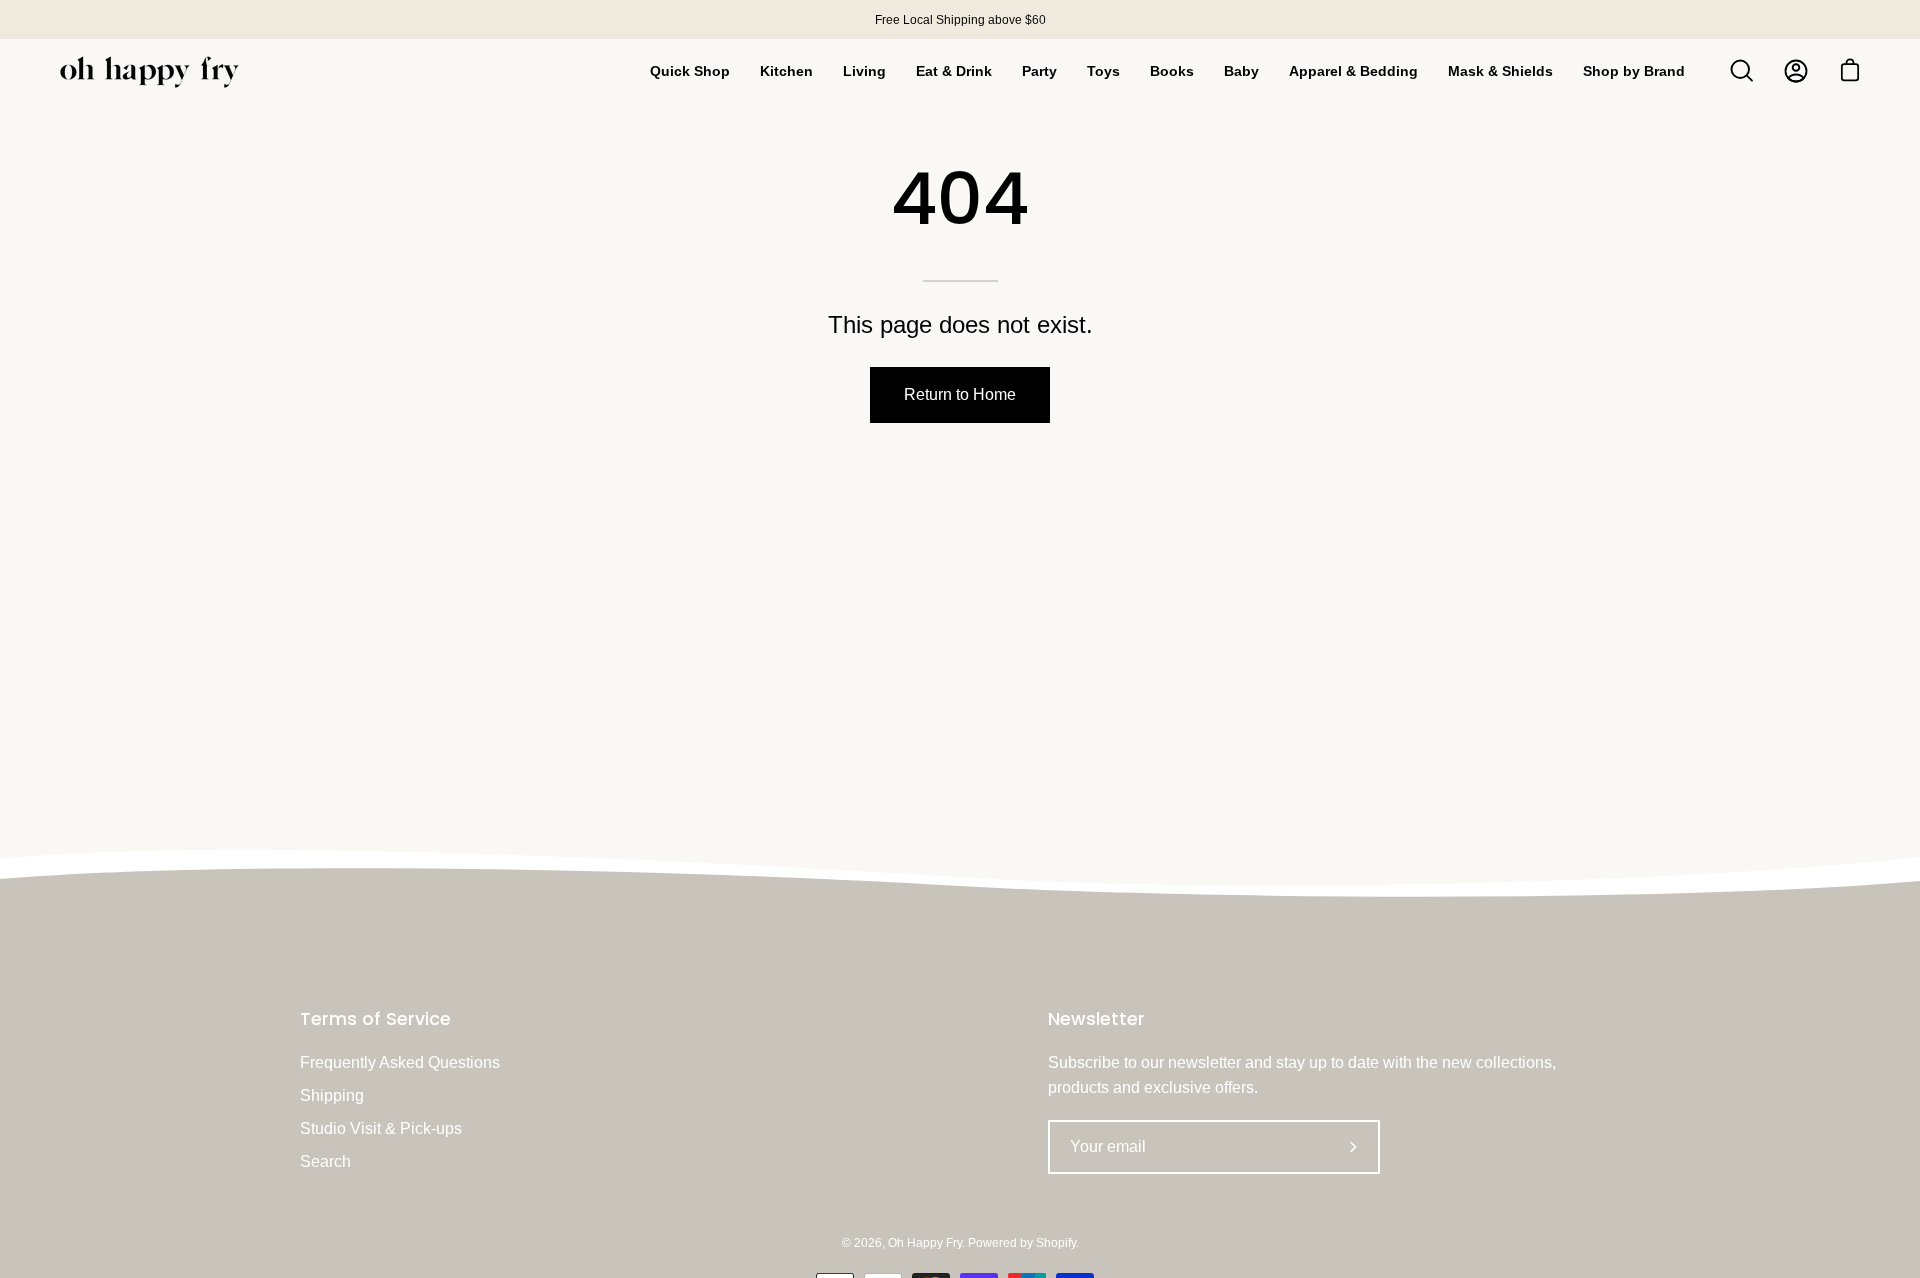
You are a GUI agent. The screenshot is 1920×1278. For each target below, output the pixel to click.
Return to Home (960, 394)
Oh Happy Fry (925, 1243)
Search (325, 1161)
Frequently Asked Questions (400, 1062)
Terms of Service (375, 1019)
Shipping (332, 1095)
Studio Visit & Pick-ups (381, 1128)
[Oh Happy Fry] (150, 71)
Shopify (1056, 1243)
